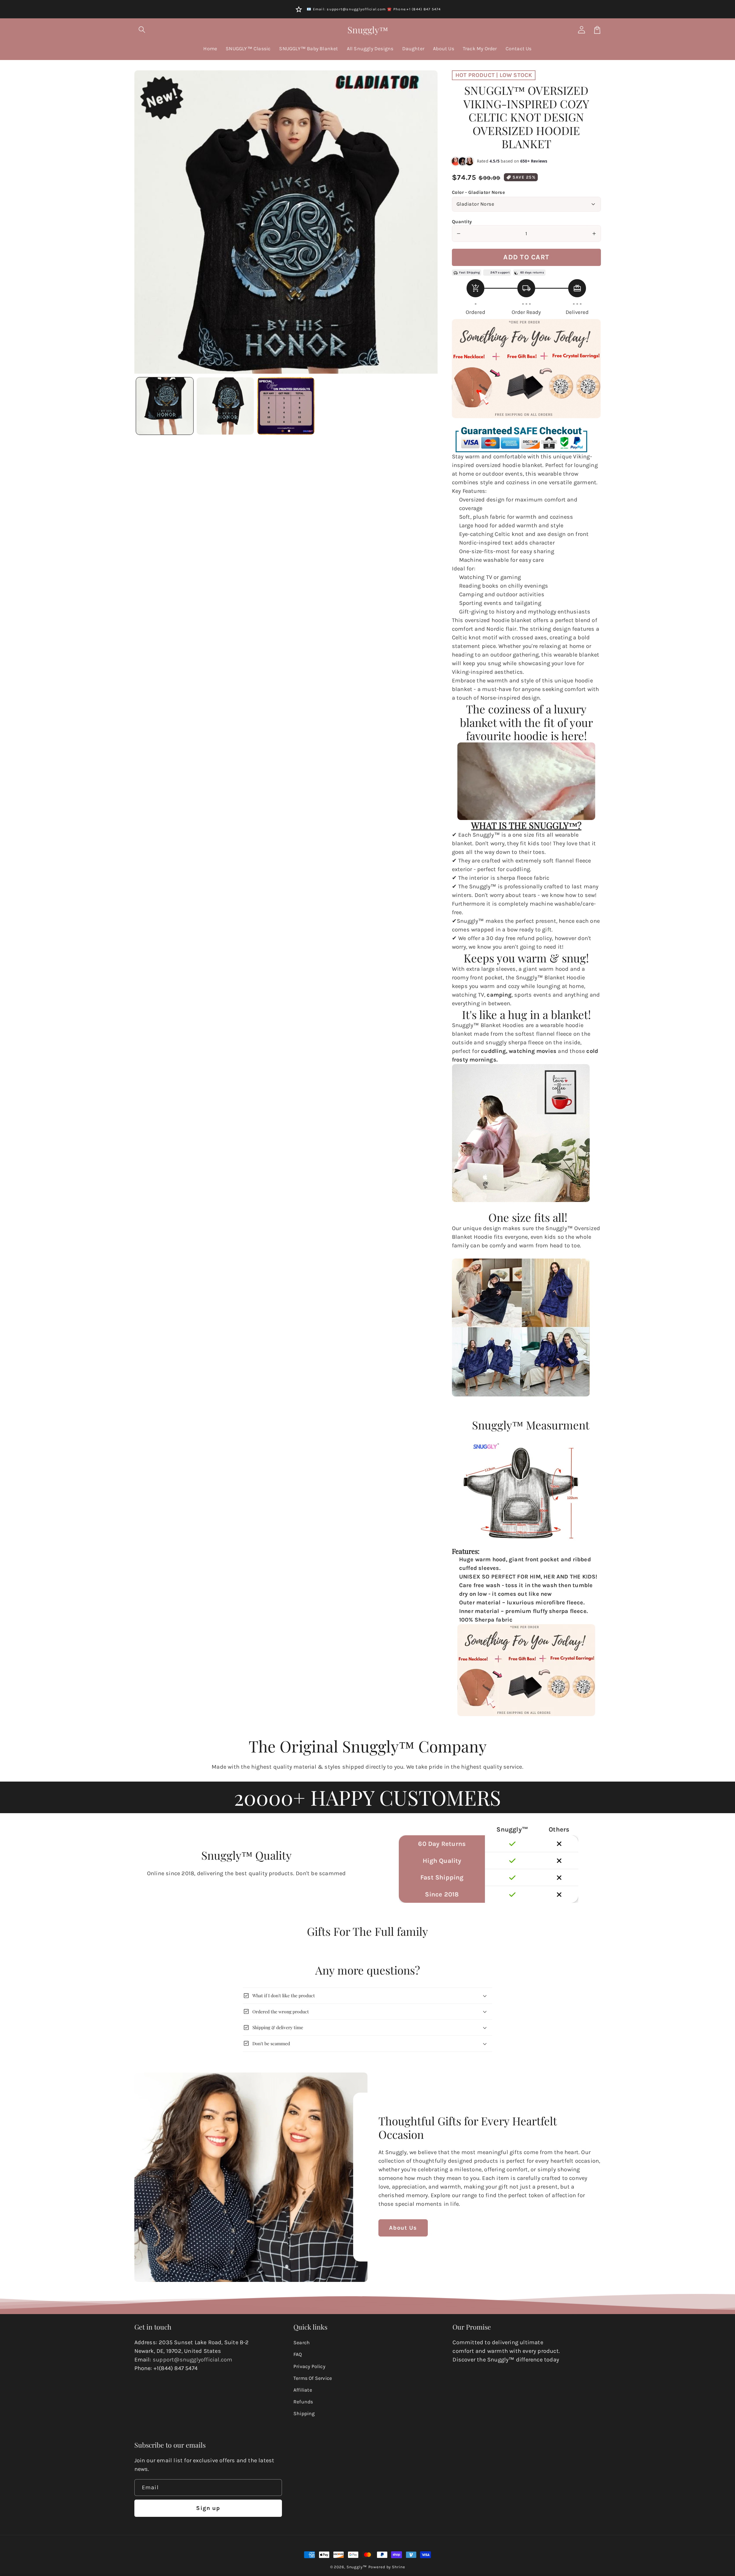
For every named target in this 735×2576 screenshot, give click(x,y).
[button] (142, 30)
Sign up (208, 2508)
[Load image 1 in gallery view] (165, 406)
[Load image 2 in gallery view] (225, 406)
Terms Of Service (313, 2378)
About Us (403, 2228)
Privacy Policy (309, 2366)
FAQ (298, 2354)
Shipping (304, 2413)
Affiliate (303, 2390)
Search (302, 2342)
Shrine (398, 2567)
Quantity (462, 222)
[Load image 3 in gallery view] (286, 406)
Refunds (303, 2402)
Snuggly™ (357, 2567)
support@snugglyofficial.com (193, 2360)
